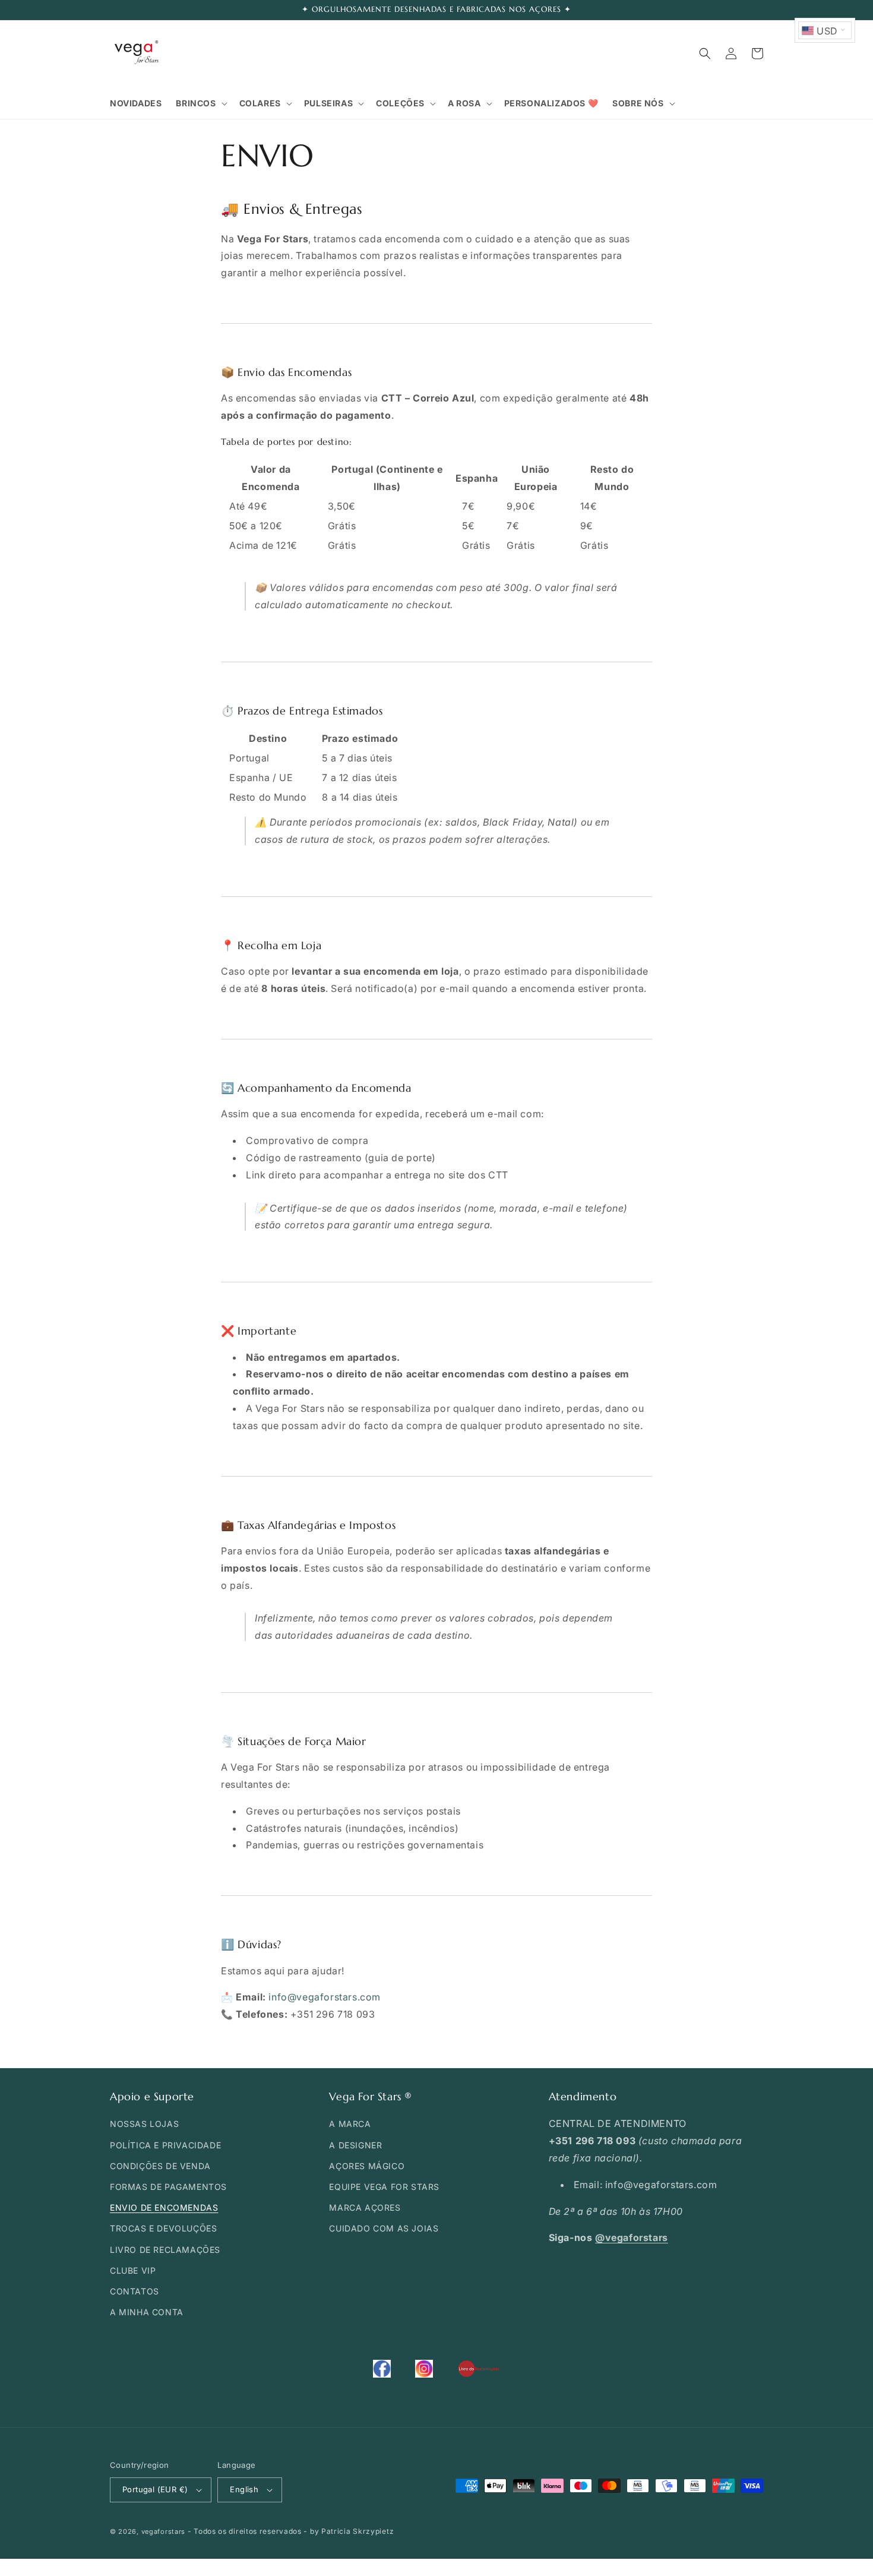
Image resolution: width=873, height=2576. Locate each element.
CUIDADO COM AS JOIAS (384, 2228)
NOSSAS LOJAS (144, 2124)
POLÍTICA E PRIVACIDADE (165, 2145)
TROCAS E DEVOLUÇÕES (163, 2228)
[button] (200, 103)
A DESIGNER (355, 2145)
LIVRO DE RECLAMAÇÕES (165, 2250)
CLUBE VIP (133, 2270)
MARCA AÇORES (365, 2207)
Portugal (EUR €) (155, 2489)
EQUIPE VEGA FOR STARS (384, 2187)
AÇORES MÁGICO (367, 2166)
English (244, 2489)
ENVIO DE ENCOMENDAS (164, 2207)
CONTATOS (135, 2291)
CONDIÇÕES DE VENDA (160, 2166)
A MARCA (350, 2124)
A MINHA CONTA (147, 2312)
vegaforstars (163, 2531)
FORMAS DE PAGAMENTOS (168, 2187)
